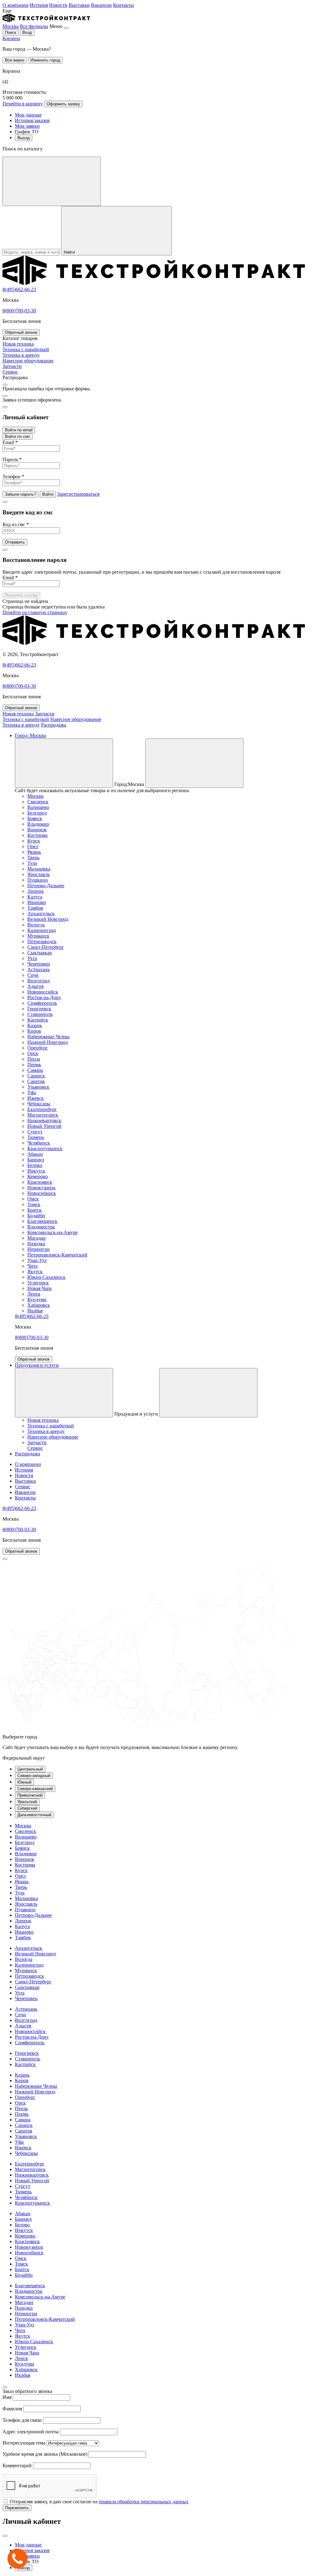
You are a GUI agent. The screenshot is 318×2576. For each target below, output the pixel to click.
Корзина (11, 38)
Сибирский (27, 1808)
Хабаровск (39, 1305)
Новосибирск (42, 1193)
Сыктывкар (40, 953)
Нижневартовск (44, 1120)
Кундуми (37, 1299)
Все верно (15, 60)
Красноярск (40, 1182)
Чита (32, 1266)
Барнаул (36, 1160)
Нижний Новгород (48, 1042)
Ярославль (39, 874)
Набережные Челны (48, 1037)
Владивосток (41, 1227)
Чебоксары (39, 1104)
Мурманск (38, 936)
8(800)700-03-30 (19, 311)
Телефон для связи (22, 2420)
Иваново (37, 902)
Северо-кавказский (35, 1789)
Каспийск (38, 1020)
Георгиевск (39, 1009)
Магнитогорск (43, 1115)
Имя (7, 2397)
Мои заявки (27, 126)
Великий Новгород (48, 919)
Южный (24, 1782)
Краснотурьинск (45, 1148)
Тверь (33, 858)
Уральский (27, 1802)
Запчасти (45, 714)
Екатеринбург (42, 1109)
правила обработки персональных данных (144, 2502)
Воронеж (37, 830)
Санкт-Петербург (46, 947)
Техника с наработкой (26, 719)
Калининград (42, 930)
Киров (34, 1031)
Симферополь (42, 1003)
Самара (35, 1070)
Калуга (35, 897)
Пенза (34, 1059)
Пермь (34, 1065)
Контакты (123, 5)
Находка (36, 1244)
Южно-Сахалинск (46, 1277)
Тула (32, 863)
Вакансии (101, 5)
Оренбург (38, 1048)
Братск (34, 1210)
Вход (27, 32)
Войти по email (19, 430)
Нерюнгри (39, 1249)
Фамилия (12, 2409)
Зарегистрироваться (78, 494)
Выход (24, 138)
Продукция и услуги (37, 1365)
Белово (35, 1165)
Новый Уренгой (44, 1126)
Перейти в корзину (23, 104)
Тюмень (36, 1137)
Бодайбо (36, 1216)
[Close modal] (5, 385)
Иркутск (36, 1171)
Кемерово (38, 1176)
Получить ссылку (21, 595)
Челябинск (39, 1143)
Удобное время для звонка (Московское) (45, 2454)
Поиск (11, 32)
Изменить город (45, 60)
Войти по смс (18, 436)
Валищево (38, 807)
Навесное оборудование (76, 719)
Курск (34, 841)
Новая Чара (39, 1288)
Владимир (38, 824)
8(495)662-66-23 (19, 289)
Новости (58, 5)
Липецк (36, 891)
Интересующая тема (24, 2443)
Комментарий (17, 2466)
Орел (33, 846)
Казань (35, 1025)
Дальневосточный (34, 1815)
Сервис (23, 1487)
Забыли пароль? (20, 494)
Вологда (36, 925)
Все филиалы (34, 26)
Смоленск (38, 802)
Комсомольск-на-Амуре (52, 1232)
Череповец (39, 964)
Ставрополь (40, 1014)
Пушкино (38, 880)
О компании (16, 5)
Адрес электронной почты (31, 2432)
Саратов (36, 1081)
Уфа (32, 1093)
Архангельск (41, 914)
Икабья (35, 1311)
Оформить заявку (63, 104)
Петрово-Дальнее (46, 886)
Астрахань (39, 969)
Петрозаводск (42, 941)
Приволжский (30, 1795)
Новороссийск (43, 992)
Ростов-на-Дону (44, 997)
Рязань (34, 852)
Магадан (36, 1238)
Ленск (34, 1294)
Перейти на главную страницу (35, 612)
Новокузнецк (41, 1188)
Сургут (35, 1132)
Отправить (15, 542)
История (39, 5)
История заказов (32, 120)
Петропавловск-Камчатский (57, 1255)
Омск (33, 1199)
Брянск (35, 818)
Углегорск (38, 1283)
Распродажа (54, 725)
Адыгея (35, 986)
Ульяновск (38, 1087)
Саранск (36, 1076)
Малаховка (39, 869)
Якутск (35, 1272)
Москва (11, 26)
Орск (33, 1053)
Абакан (35, 1154)
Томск (34, 1204)
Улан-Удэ (37, 1260)
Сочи (33, 975)
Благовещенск (42, 1221)
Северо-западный (34, 1776)
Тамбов (35, 908)
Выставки (79, 5)
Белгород (37, 813)
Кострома (37, 835)
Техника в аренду (21, 725)
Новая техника (18, 714)
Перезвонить (17, 2508)
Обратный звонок (21, 332)
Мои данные (28, 115)
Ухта (32, 958)
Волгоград (39, 981)
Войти (48, 494)
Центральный (30, 1769)
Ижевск (36, 1098)
